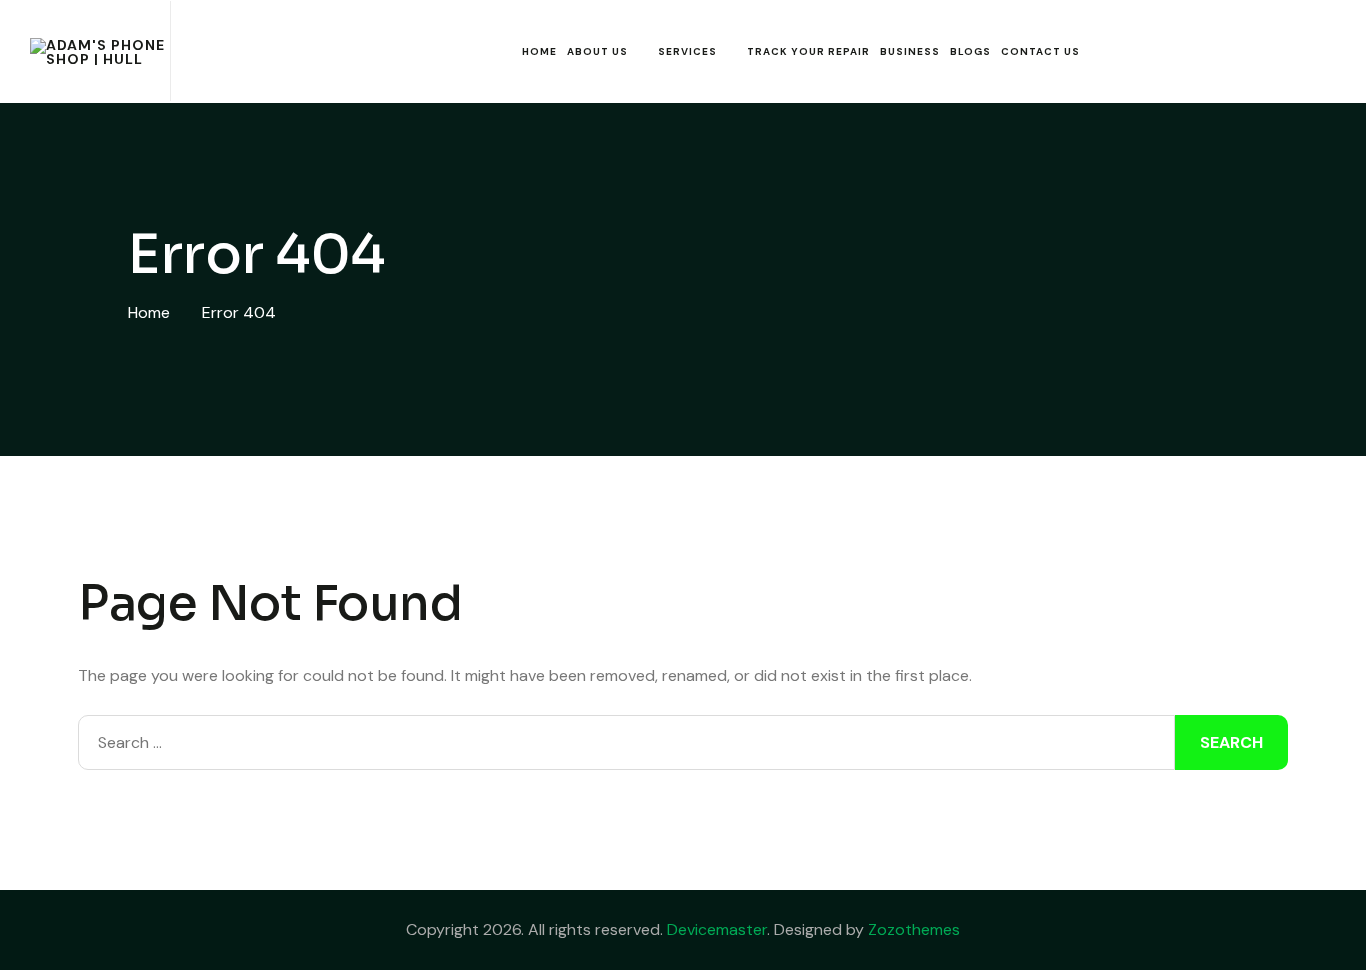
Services (687, 51)
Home (539, 51)
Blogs (970, 51)
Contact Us (1040, 51)
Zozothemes (914, 929)
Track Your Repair (808, 51)
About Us (597, 51)
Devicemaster (717, 929)
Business (910, 51)
